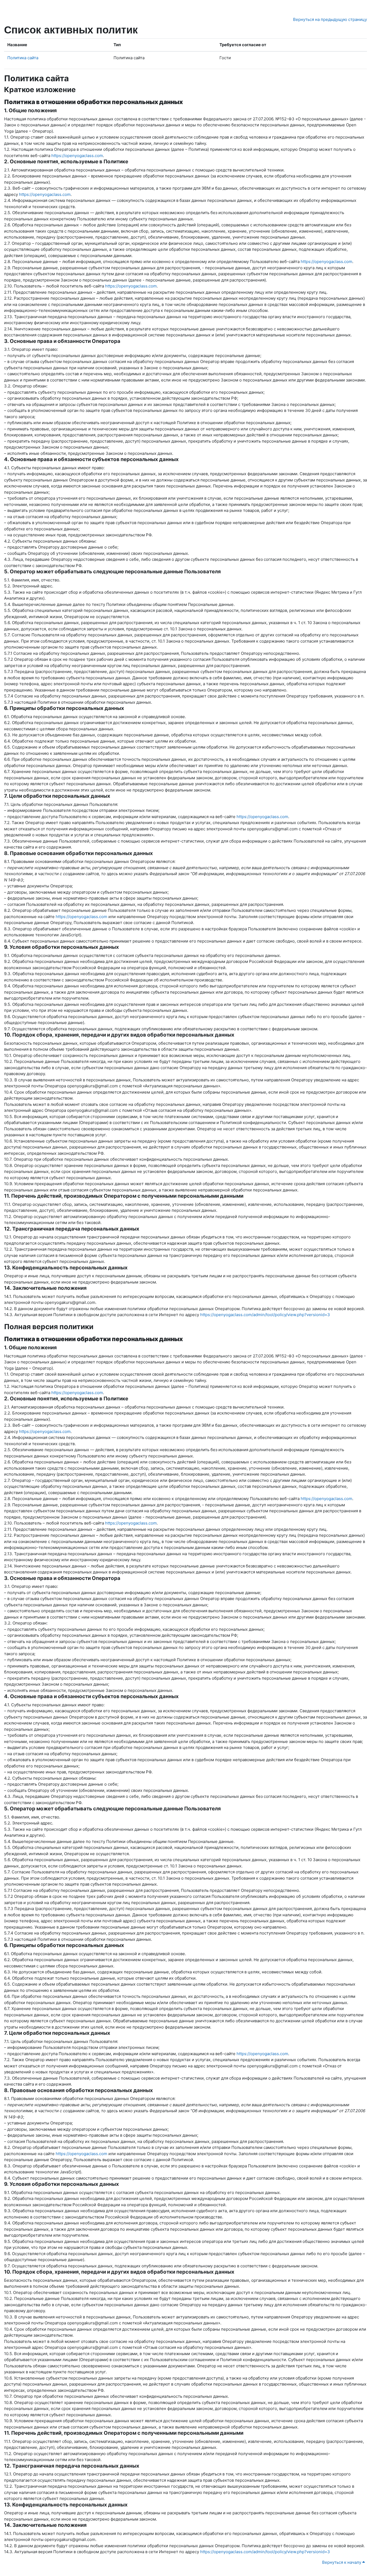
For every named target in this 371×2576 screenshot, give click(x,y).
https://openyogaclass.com (77, 156)
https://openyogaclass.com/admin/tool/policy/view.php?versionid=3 (265, 1315)
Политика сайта (23, 58)
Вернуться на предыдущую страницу (330, 19)
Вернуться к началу (342, 2562)
